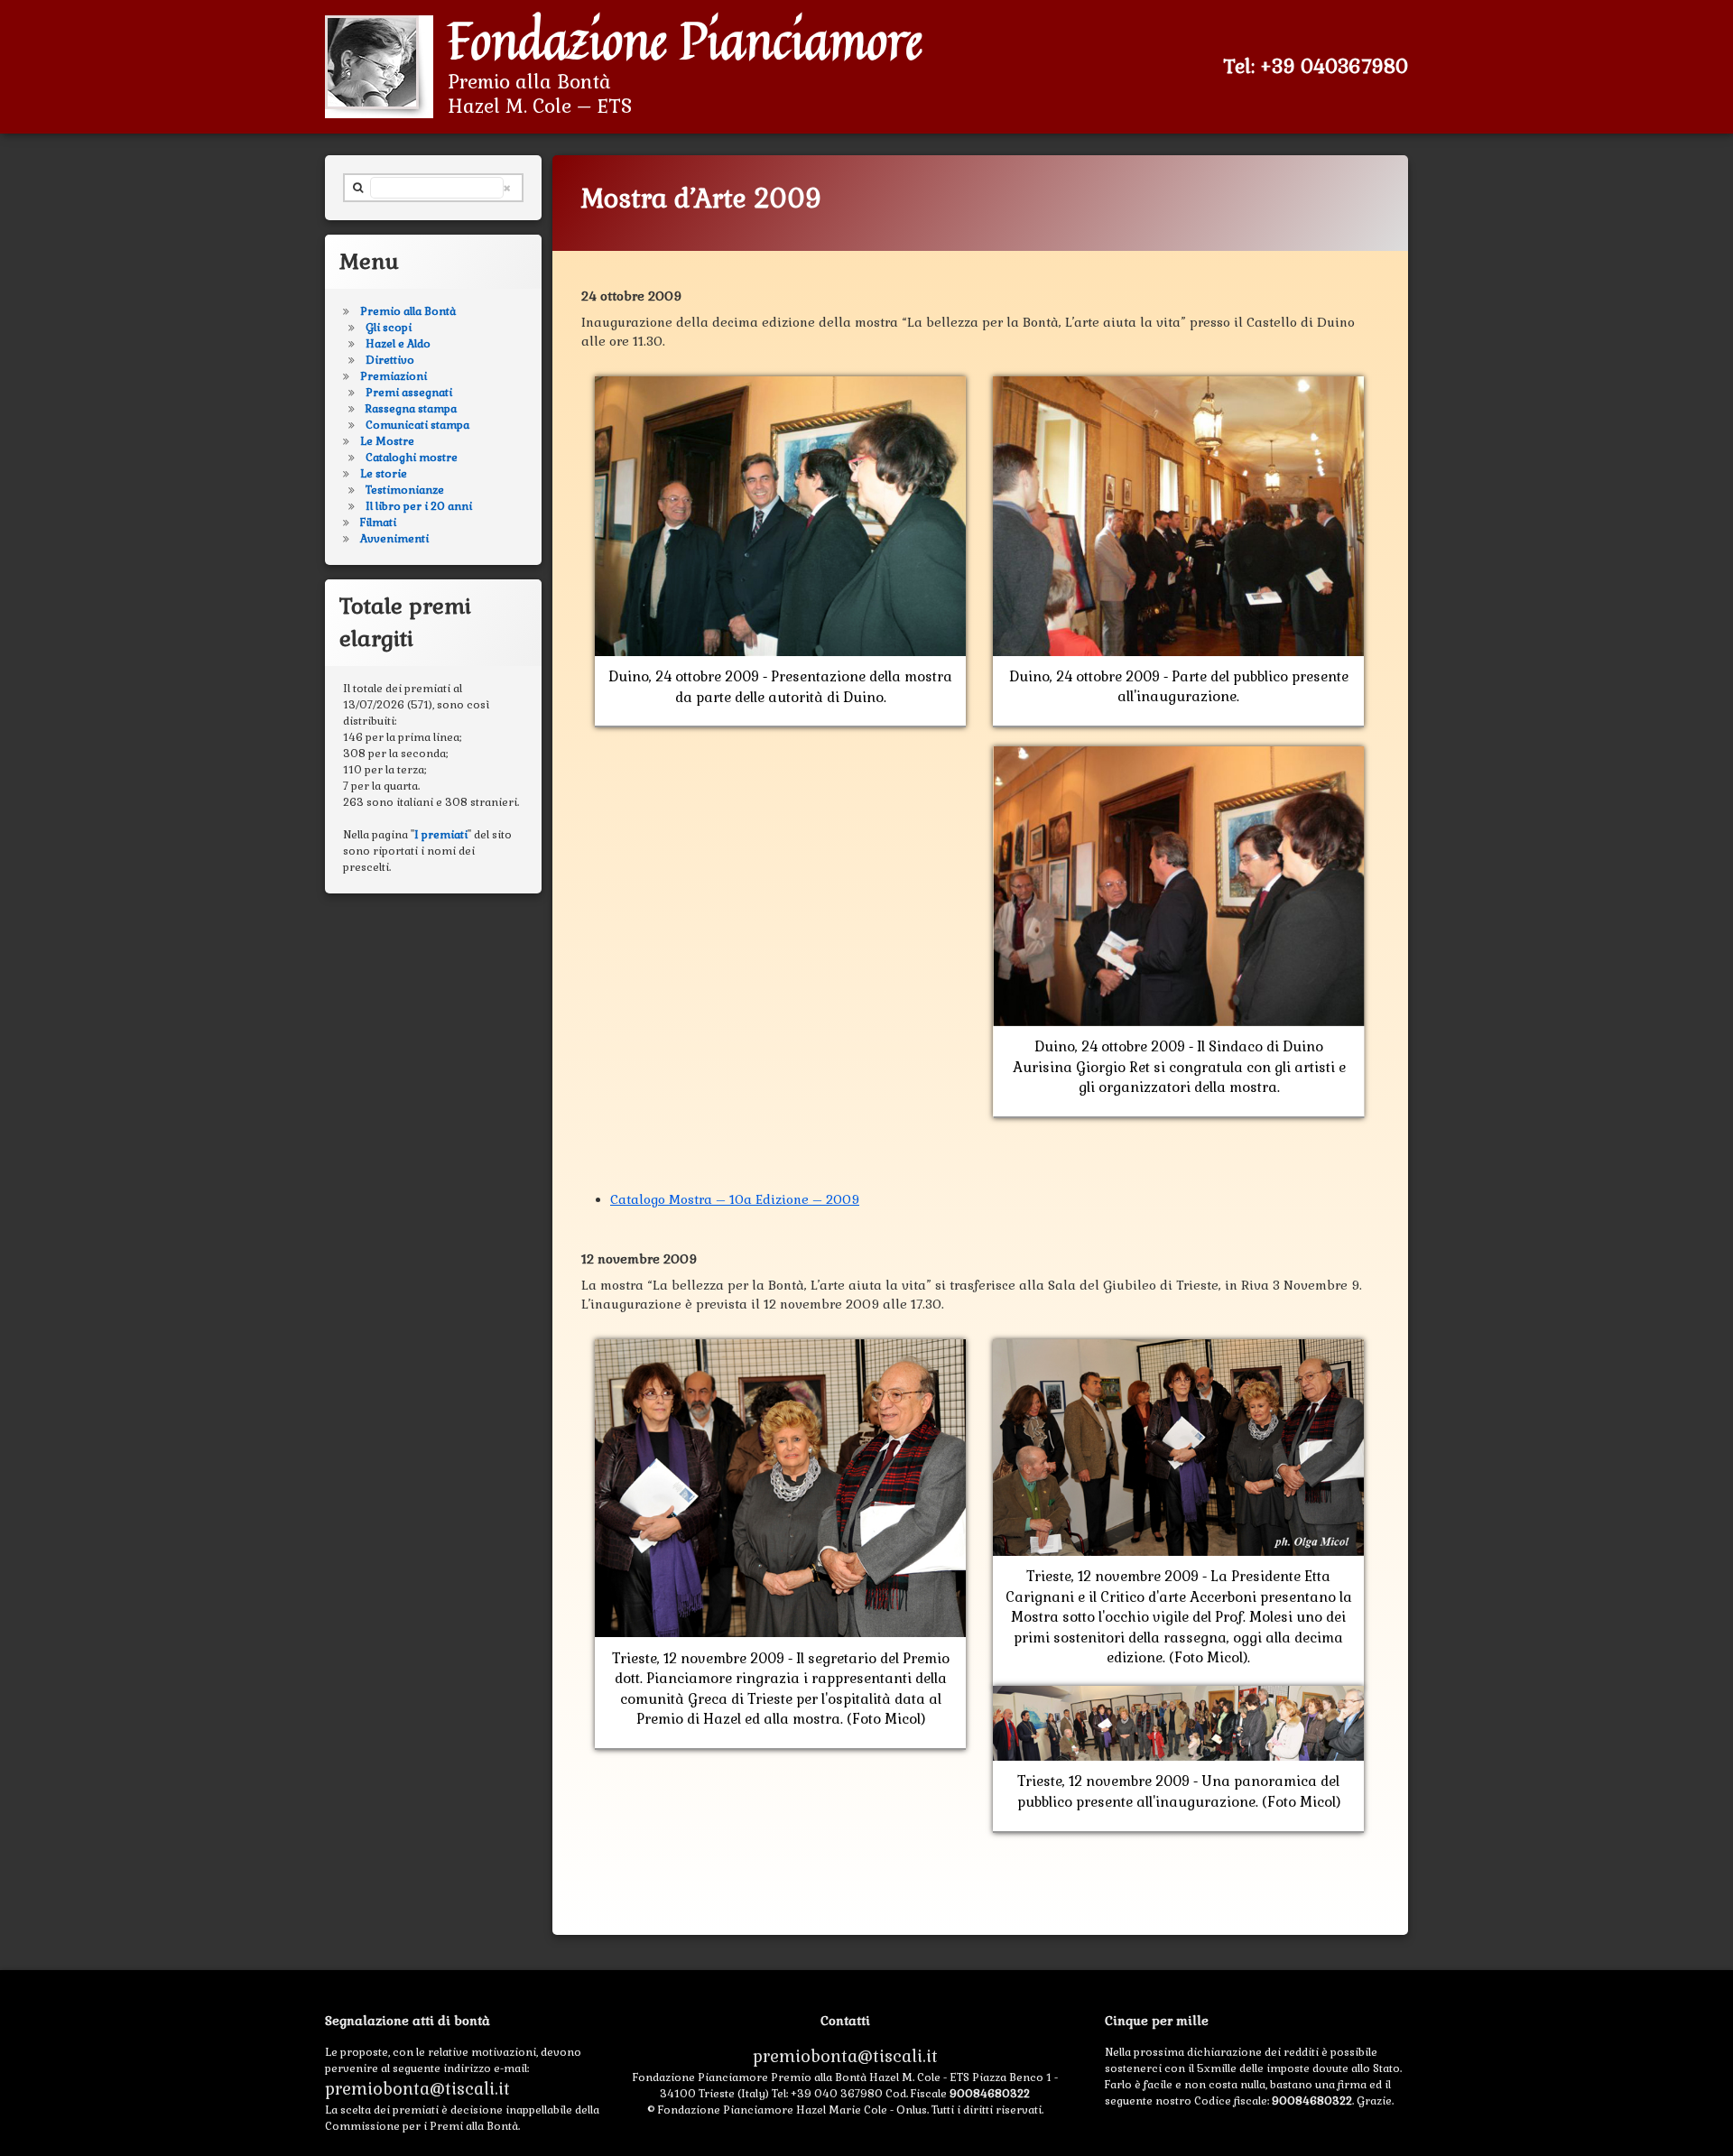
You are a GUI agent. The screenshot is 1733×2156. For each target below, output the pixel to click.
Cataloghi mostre (412, 458)
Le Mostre (387, 441)
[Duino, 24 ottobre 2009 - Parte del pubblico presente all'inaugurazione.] (1178, 385)
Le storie (384, 474)
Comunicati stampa (417, 425)
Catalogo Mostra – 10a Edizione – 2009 (735, 1199)
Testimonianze (405, 490)
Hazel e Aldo (398, 344)
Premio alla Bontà (408, 311)
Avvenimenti (394, 539)
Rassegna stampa (411, 409)
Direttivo (390, 360)
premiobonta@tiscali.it (417, 2089)
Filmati (378, 523)
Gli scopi (389, 328)
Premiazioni (394, 376)
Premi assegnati (409, 393)
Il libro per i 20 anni (419, 506)
